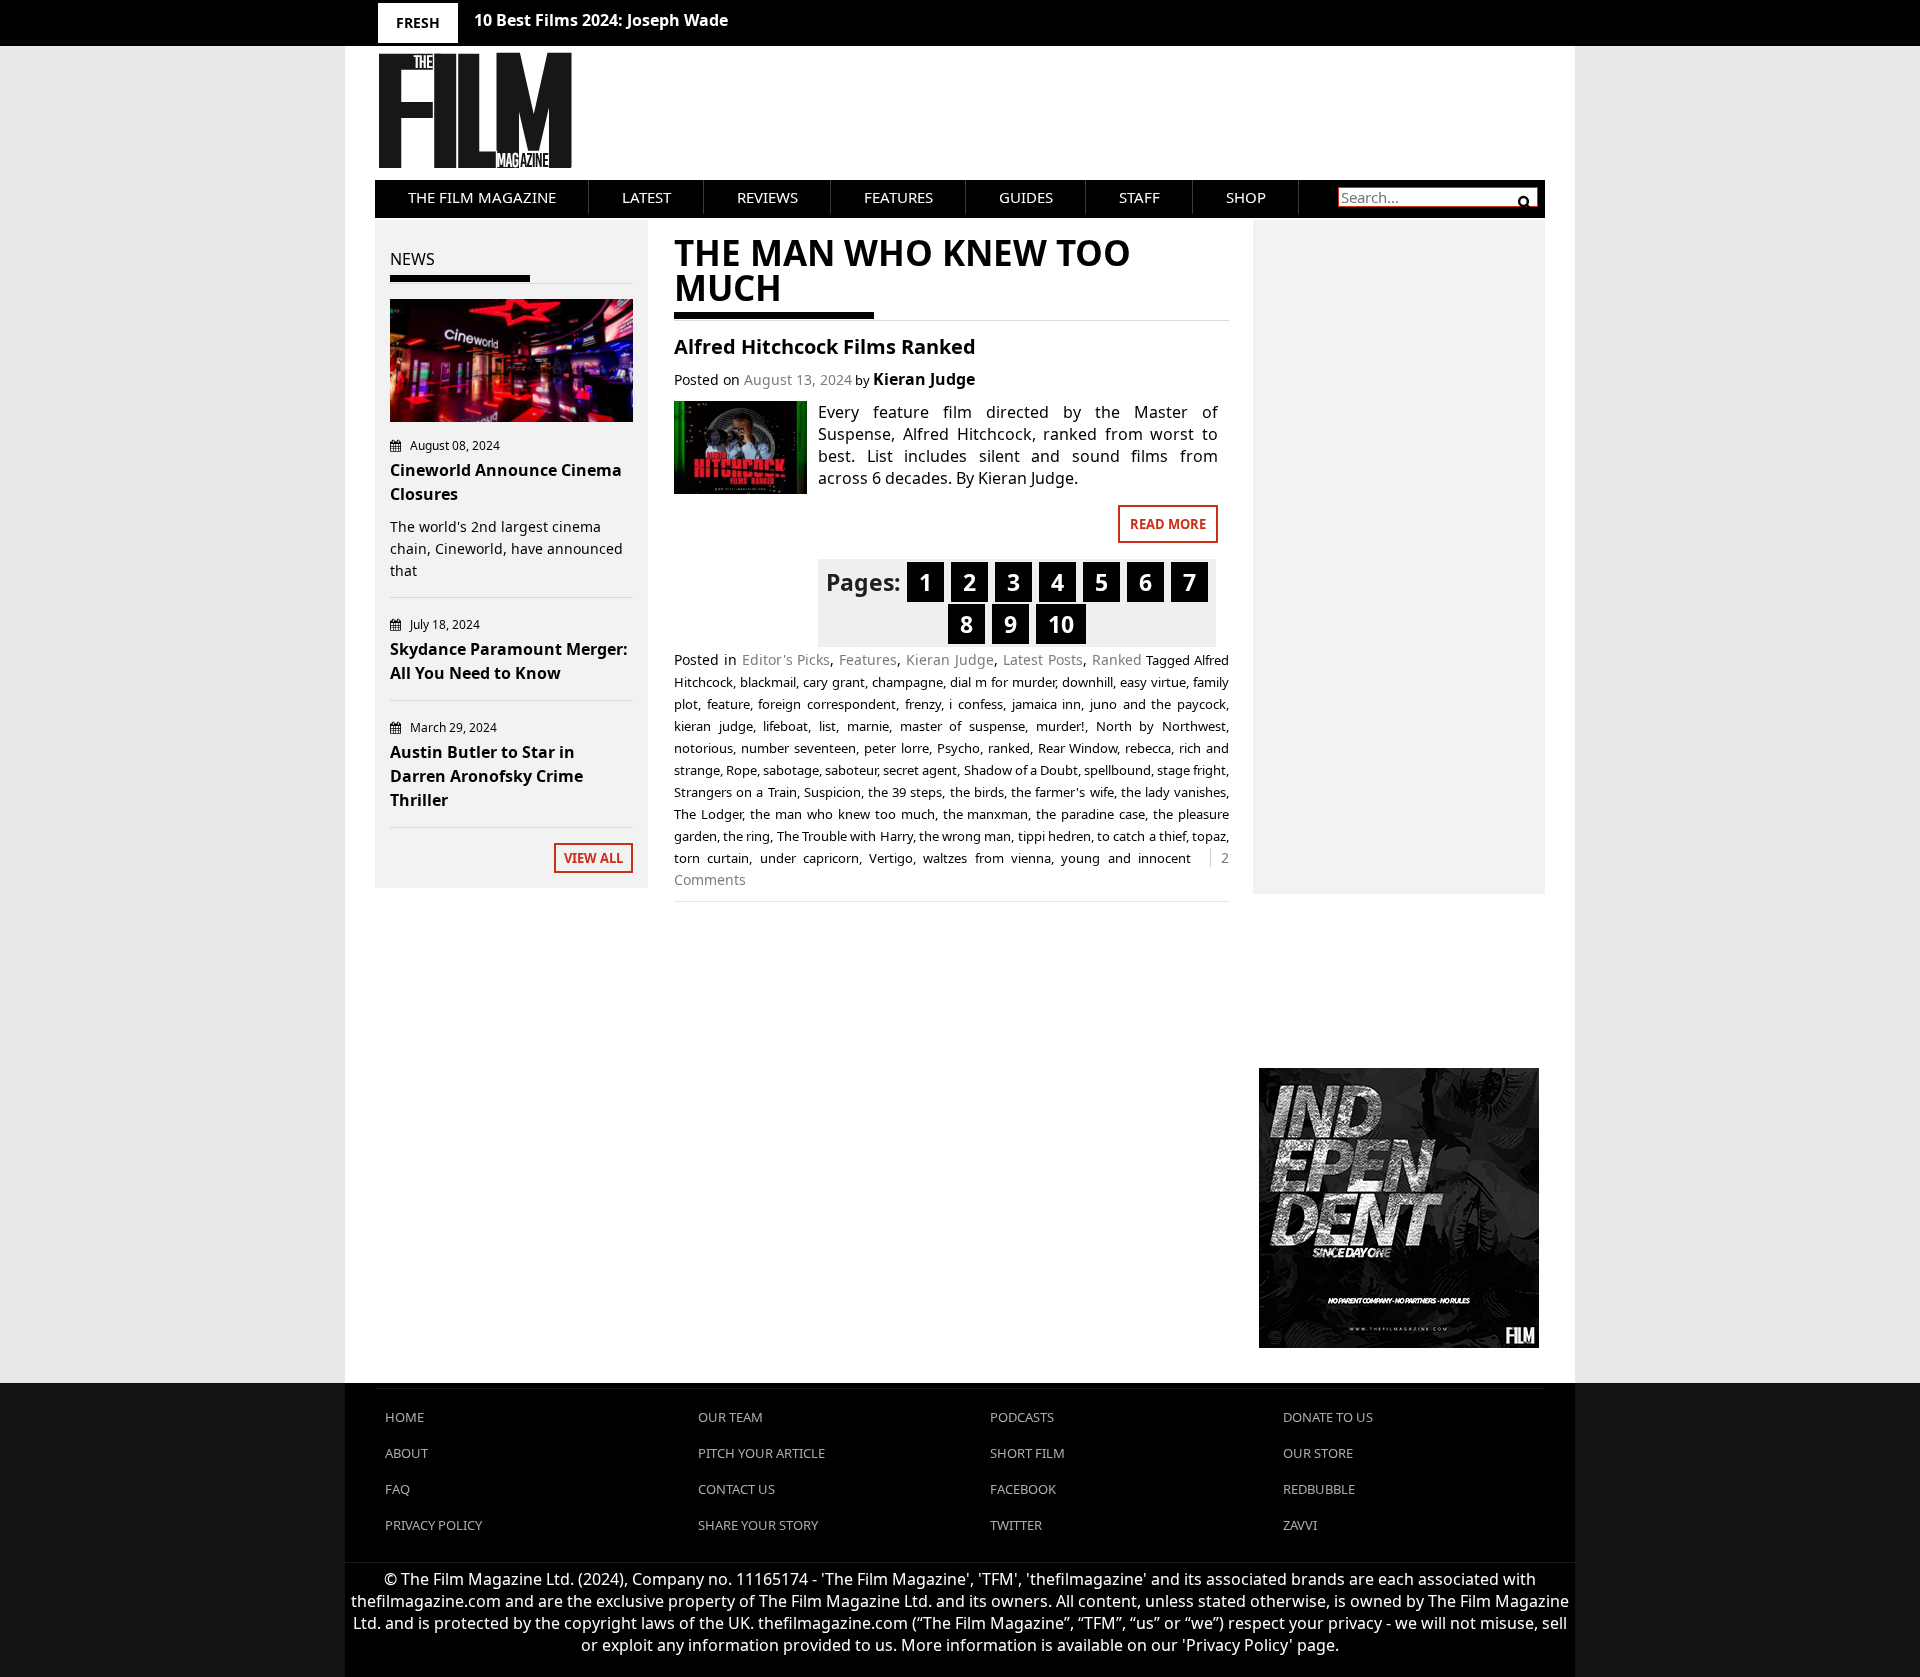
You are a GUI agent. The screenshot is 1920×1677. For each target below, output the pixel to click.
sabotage (791, 770)
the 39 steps (905, 792)
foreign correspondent (827, 704)
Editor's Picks (786, 659)
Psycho (958, 748)
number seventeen (798, 748)
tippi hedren (1054, 836)
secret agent (920, 770)
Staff (1139, 197)
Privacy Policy (433, 1525)
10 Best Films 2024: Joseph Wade (601, 20)
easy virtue (1153, 682)
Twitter (1016, 1525)
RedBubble (1319, 1489)
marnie (868, 726)
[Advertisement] (1399, 535)
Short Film (1027, 1453)
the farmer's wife (1062, 792)
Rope (741, 770)
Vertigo (891, 858)
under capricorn (809, 858)
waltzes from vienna (987, 858)
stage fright (1191, 770)
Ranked (1117, 659)
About (406, 1453)
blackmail (768, 682)
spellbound (1117, 770)
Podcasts (1022, 1417)
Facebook (1023, 1489)
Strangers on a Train (735, 792)
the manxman (986, 814)
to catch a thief (1141, 836)
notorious (703, 748)
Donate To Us (1328, 1417)
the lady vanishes (1173, 792)
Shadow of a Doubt (1021, 770)
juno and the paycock (1158, 704)
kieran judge (713, 726)
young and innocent (1126, 858)
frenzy (923, 704)
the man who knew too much (842, 814)
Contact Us (736, 1489)
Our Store (1318, 1453)
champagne (907, 682)
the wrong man (965, 836)
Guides (1026, 197)
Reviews (767, 197)
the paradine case (1090, 814)
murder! (1060, 726)
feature (728, 704)
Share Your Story (758, 1525)
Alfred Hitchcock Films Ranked (825, 346)
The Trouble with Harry (845, 836)
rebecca (1148, 748)
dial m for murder (1002, 682)
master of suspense (962, 726)
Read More (1168, 524)
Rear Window (1078, 748)
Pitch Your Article (761, 1453)
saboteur (851, 770)
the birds (977, 792)
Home (404, 1417)
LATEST (646, 197)
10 (1061, 624)
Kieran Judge (924, 379)
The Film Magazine (482, 197)
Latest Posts (1043, 659)
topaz (1209, 836)
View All (593, 858)
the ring (746, 836)
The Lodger (708, 814)
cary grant (834, 682)
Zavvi (1300, 1525)
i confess (976, 704)
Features (898, 197)
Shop (1246, 197)
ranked (1009, 748)
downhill (1087, 682)
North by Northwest (1161, 726)
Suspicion (832, 792)
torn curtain (711, 858)
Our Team (730, 1417)
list (827, 726)
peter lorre (896, 748)
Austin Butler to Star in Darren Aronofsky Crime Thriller (486, 776)
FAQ (397, 1489)
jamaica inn (1047, 704)
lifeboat (785, 726)
